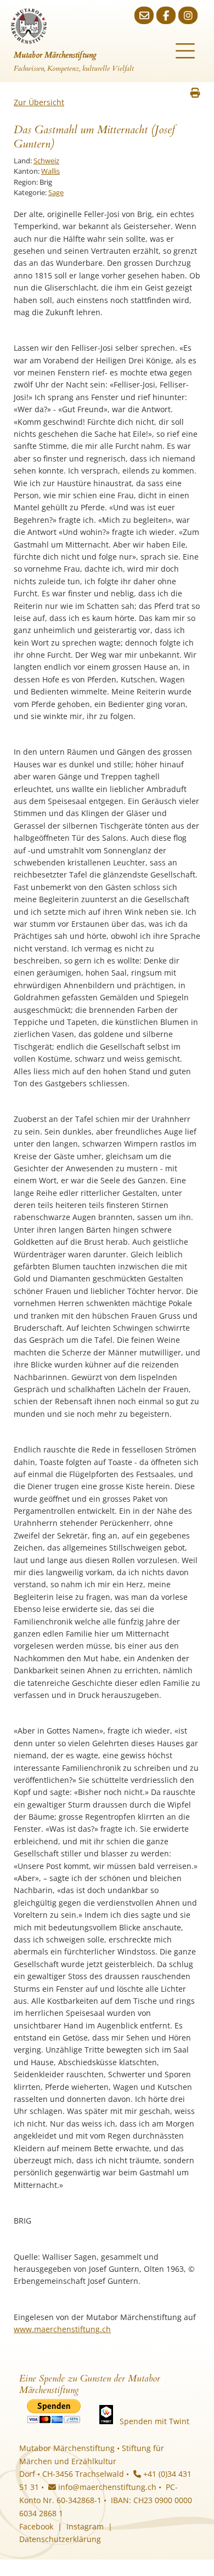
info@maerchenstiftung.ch (106, 2487)
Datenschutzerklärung (60, 2539)
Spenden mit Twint (154, 2421)
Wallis (50, 171)
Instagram (85, 2526)
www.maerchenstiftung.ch (62, 2329)
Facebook (36, 2526)
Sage (56, 192)
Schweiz (46, 161)
